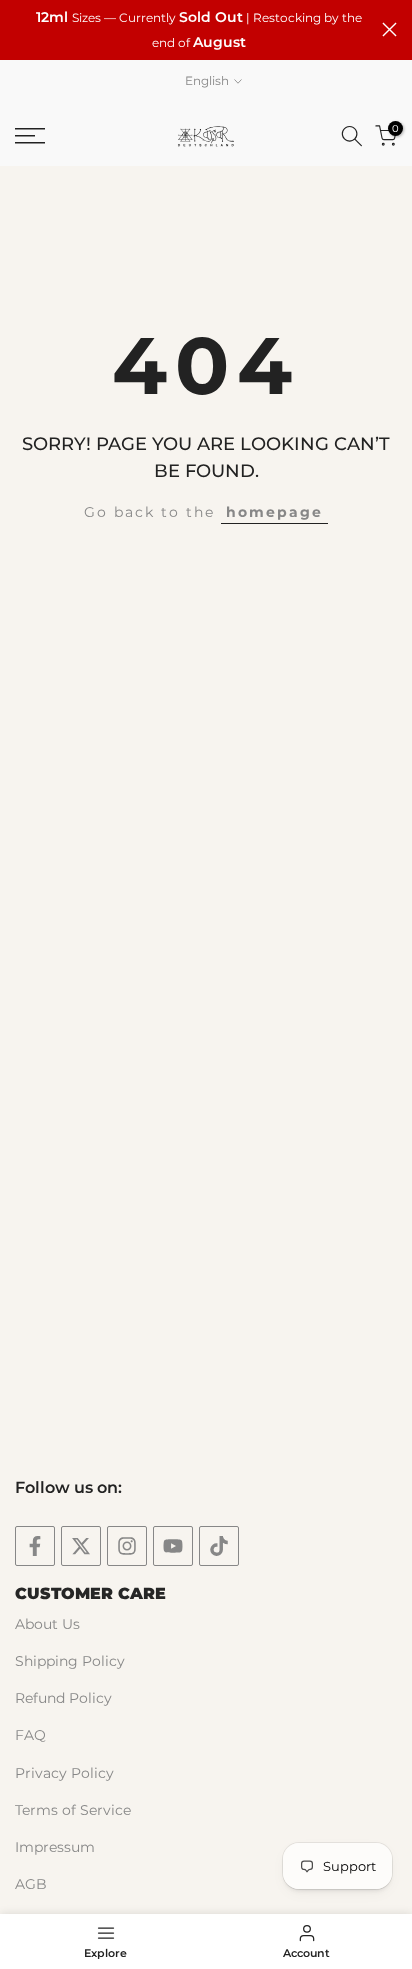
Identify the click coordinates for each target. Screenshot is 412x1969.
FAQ (30, 1735)
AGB (31, 1884)
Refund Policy (63, 1698)
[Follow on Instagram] (127, 1546)
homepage (274, 512)
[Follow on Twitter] (81, 1546)
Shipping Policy (70, 1661)
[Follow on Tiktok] (219, 1546)
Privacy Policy (64, 1773)
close (389, 29)
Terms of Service (73, 1810)
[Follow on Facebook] (35, 1546)
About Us (47, 1624)
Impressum (55, 1847)
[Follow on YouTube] (173, 1546)
